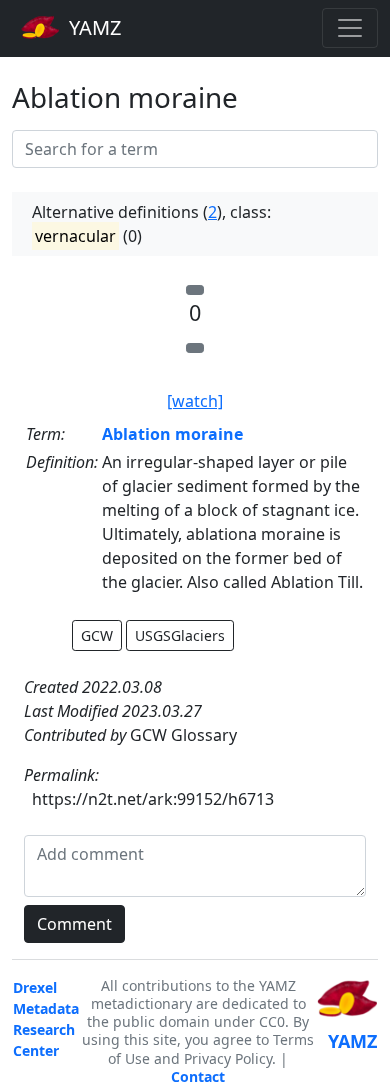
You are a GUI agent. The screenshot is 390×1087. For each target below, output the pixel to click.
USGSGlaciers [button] (180, 635)
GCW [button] (97, 635)
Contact (198, 1076)
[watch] (195, 401)
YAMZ (92, 27)
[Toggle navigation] (350, 28)
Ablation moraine (172, 434)
